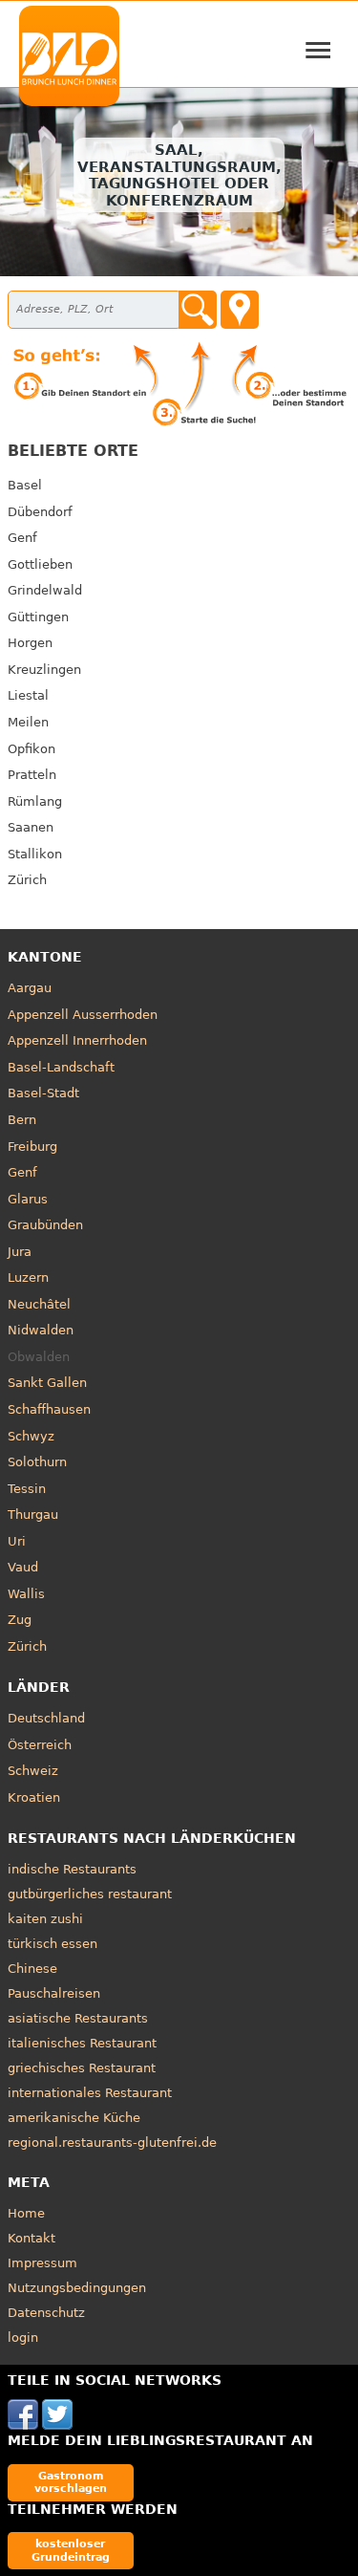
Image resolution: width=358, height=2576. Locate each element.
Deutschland (46, 1718)
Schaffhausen (49, 1409)
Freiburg (32, 1147)
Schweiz (33, 1771)
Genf (22, 538)
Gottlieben (40, 564)
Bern (22, 1120)
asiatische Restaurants (78, 2018)
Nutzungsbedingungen (77, 2288)
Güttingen (38, 617)
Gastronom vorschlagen (71, 2482)
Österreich (40, 1745)
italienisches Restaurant (82, 2043)
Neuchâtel (39, 1304)
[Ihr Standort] (240, 310)
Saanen (31, 827)
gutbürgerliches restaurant (90, 1894)
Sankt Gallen (47, 1383)
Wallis (26, 1594)
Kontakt (32, 2238)
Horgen (30, 643)
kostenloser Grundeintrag (71, 2550)
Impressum (42, 2263)
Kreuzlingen (44, 670)
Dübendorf (40, 512)
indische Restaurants (72, 1869)
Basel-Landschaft (61, 1067)
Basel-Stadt (43, 1093)
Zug (20, 1620)
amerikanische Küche (74, 2118)
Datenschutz (46, 2313)
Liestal (28, 695)
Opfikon (32, 749)
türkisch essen (53, 1944)
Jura (20, 1252)
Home (26, 2213)
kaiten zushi (45, 1919)
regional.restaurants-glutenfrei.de (112, 2143)
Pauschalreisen (54, 1993)
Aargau (30, 988)
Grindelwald (45, 590)
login (23, 2338)
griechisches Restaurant (82, 2068)
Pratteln (32, 775)
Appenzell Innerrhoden (77, 1040)
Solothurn (37, 1462)
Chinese (32, 1969)
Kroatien (34, 1797)
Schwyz (31, 1436)
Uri (17, 1541)
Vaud (23, 1567)
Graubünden (45, 1225)
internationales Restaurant (90, 2093)
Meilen (28, 722)
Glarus (28, 1199)
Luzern (28, 1277)
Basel (25, 485)
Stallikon (35, 854)
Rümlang (35, 801)
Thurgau (33, 1515)
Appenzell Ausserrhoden (83, 1015)
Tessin (27, 1489)
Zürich (27, 880)
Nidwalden (41, 1330)
